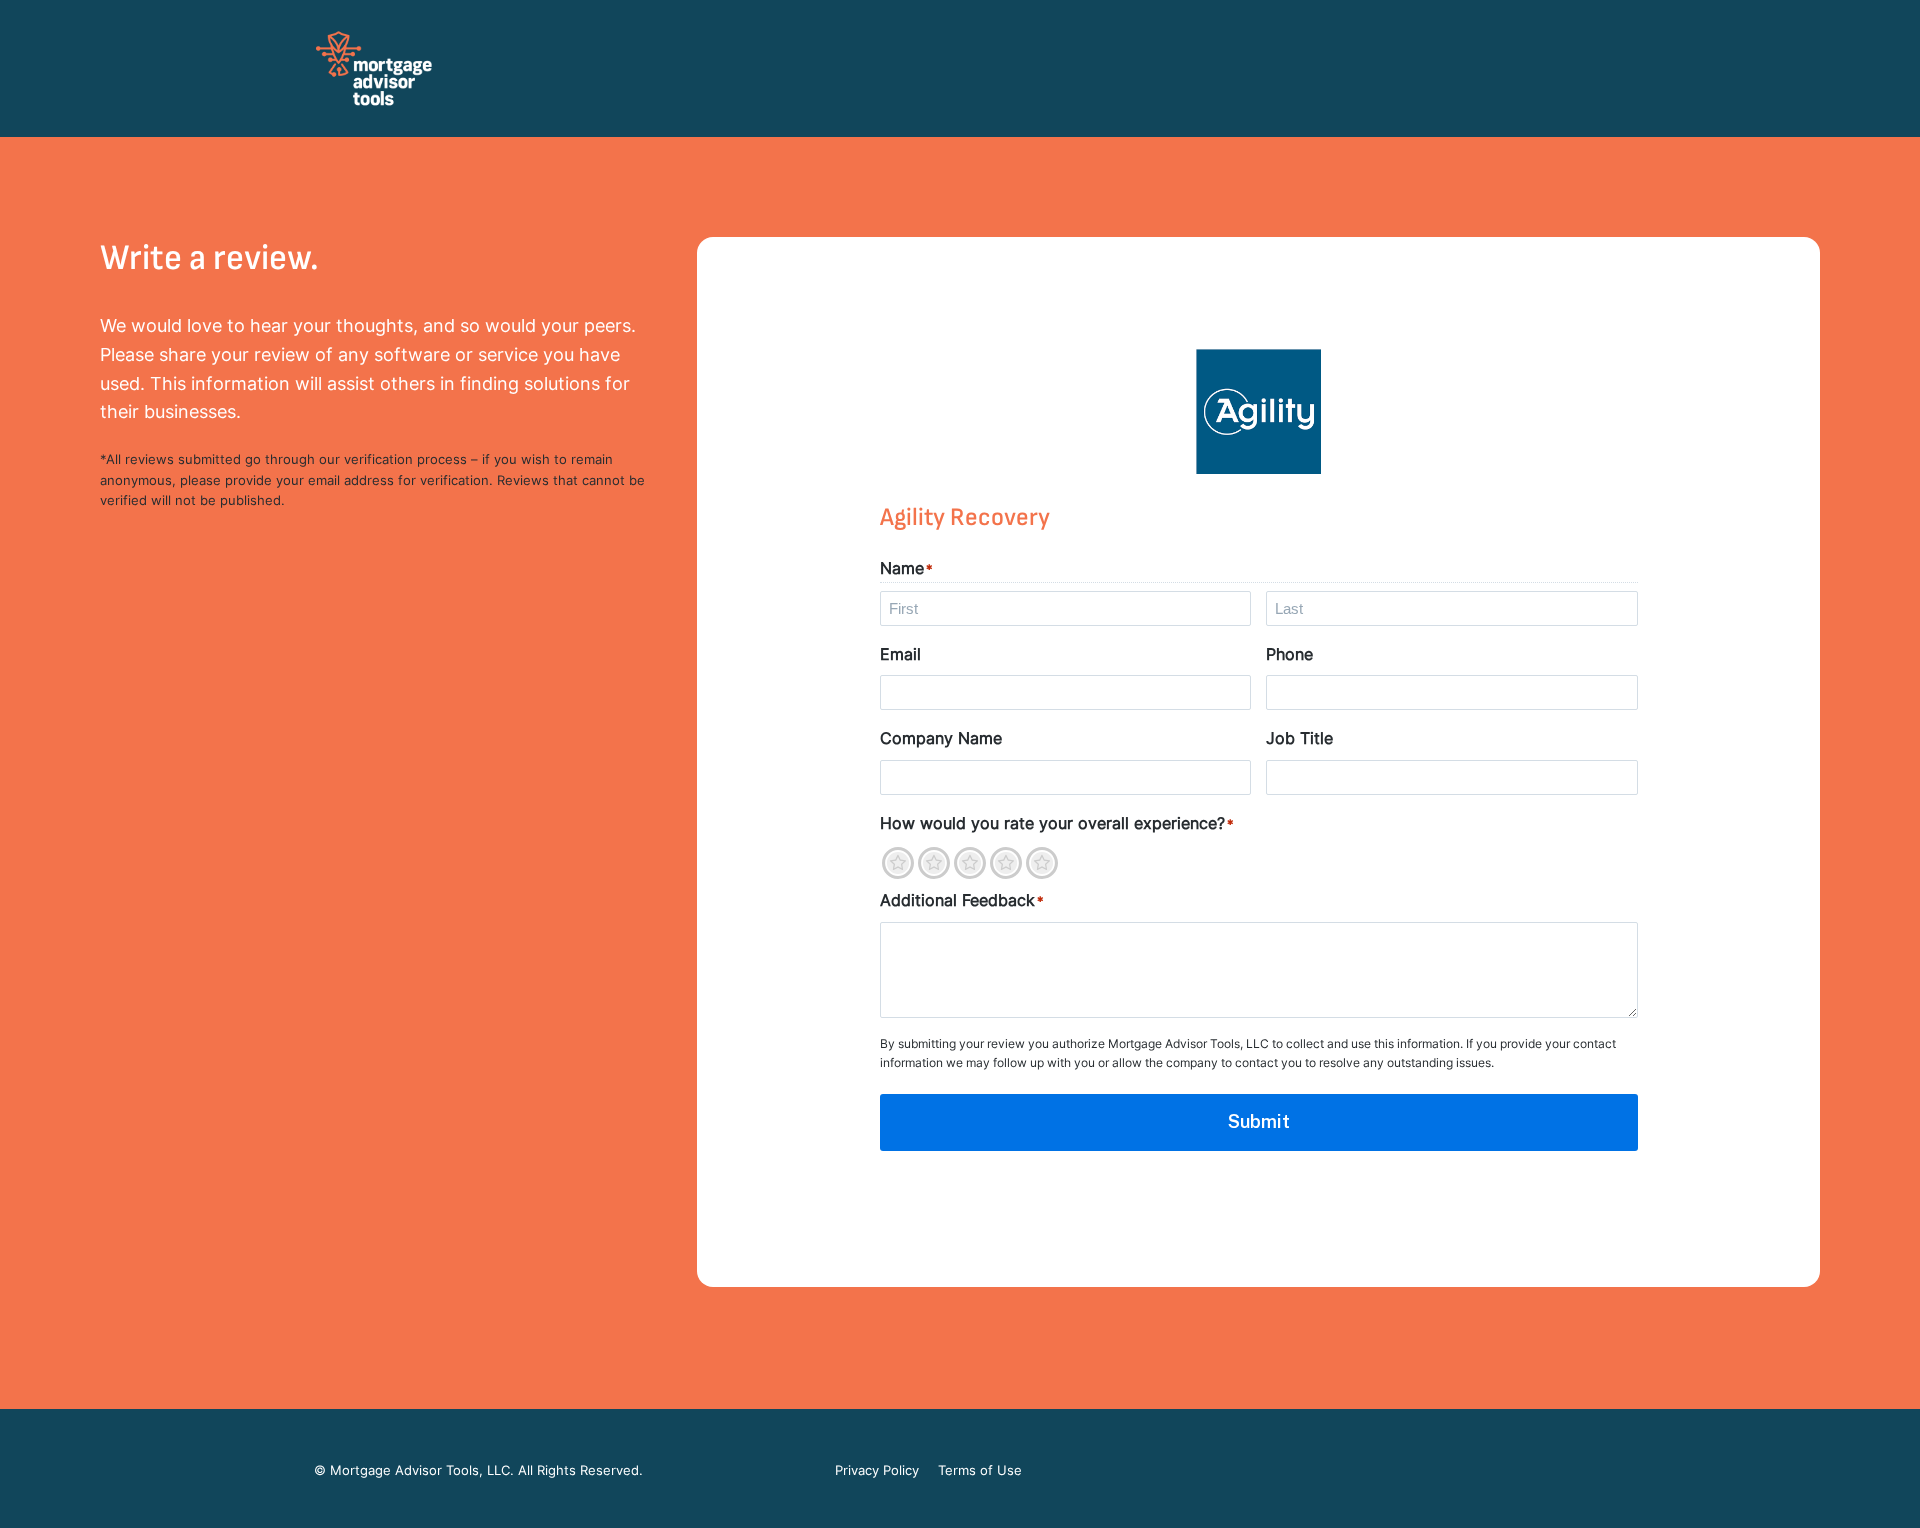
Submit (1259, 1121)
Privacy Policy (877, 1470)
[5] (1042, 863)
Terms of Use (980, 1470)
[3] (970, 863)
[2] (934, 863)
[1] (898, 863)
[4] (1006, 863)
